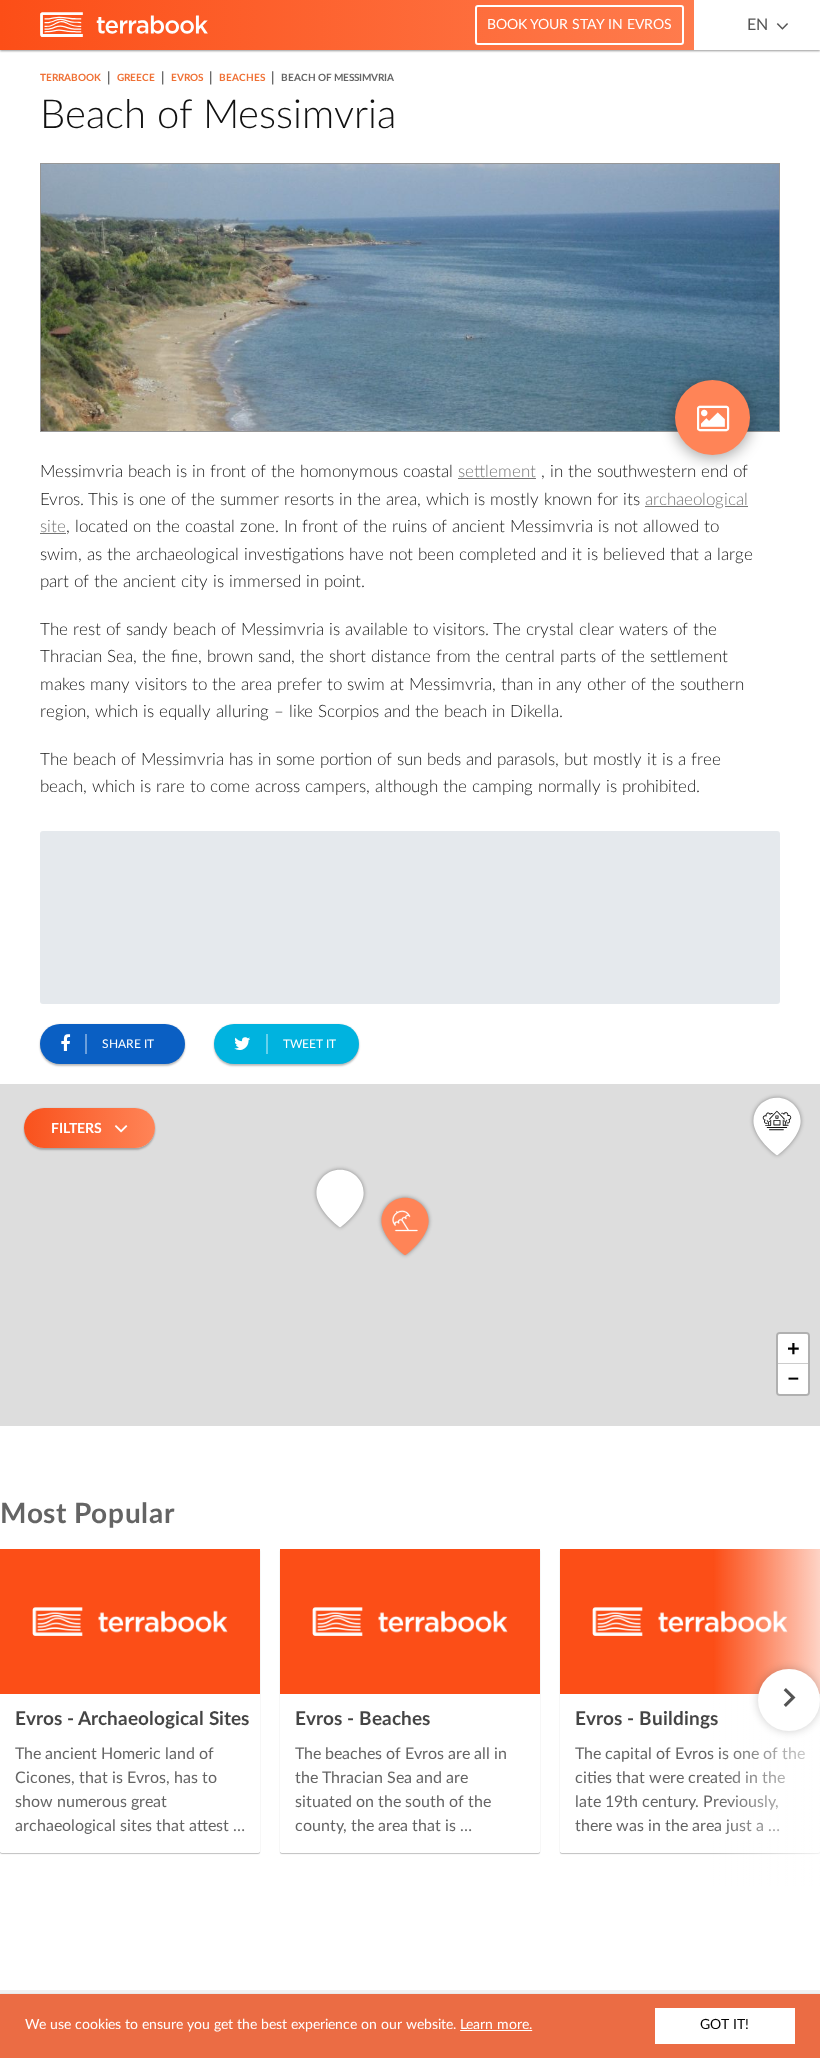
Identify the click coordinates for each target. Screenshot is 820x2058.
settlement (497, 471)
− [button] (793, 1379)
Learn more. (496, 2025)
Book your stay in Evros (579, 25)
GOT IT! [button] (724, 2025)
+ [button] (793, 1349)
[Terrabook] (124, 33)
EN (757, 25)
